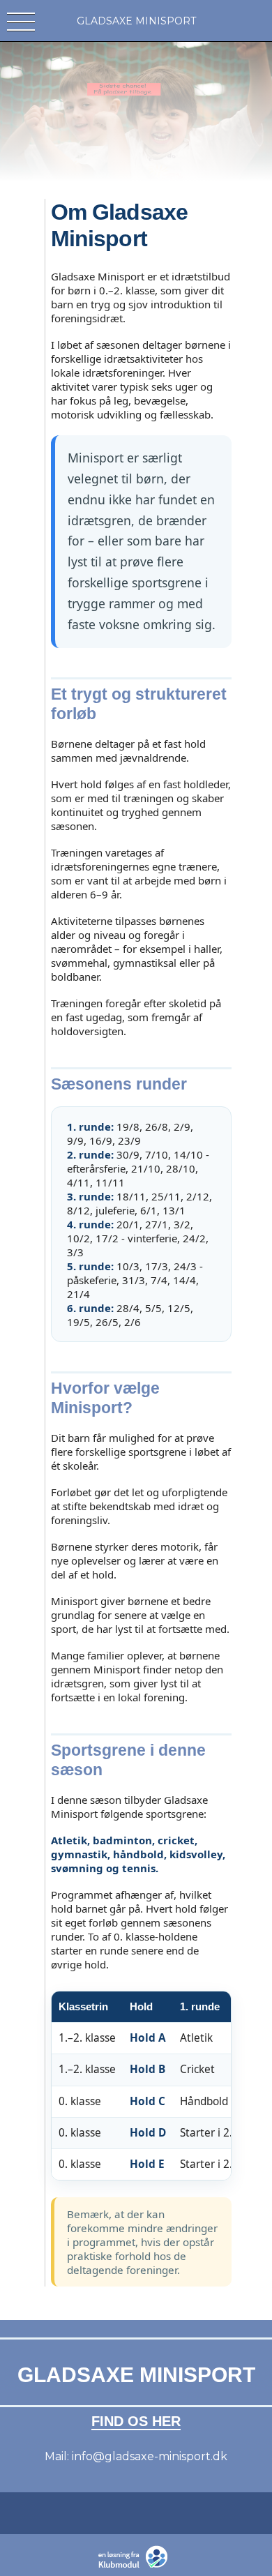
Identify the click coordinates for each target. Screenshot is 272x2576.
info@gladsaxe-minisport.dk (150, 2456)
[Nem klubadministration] (136, 2566)
